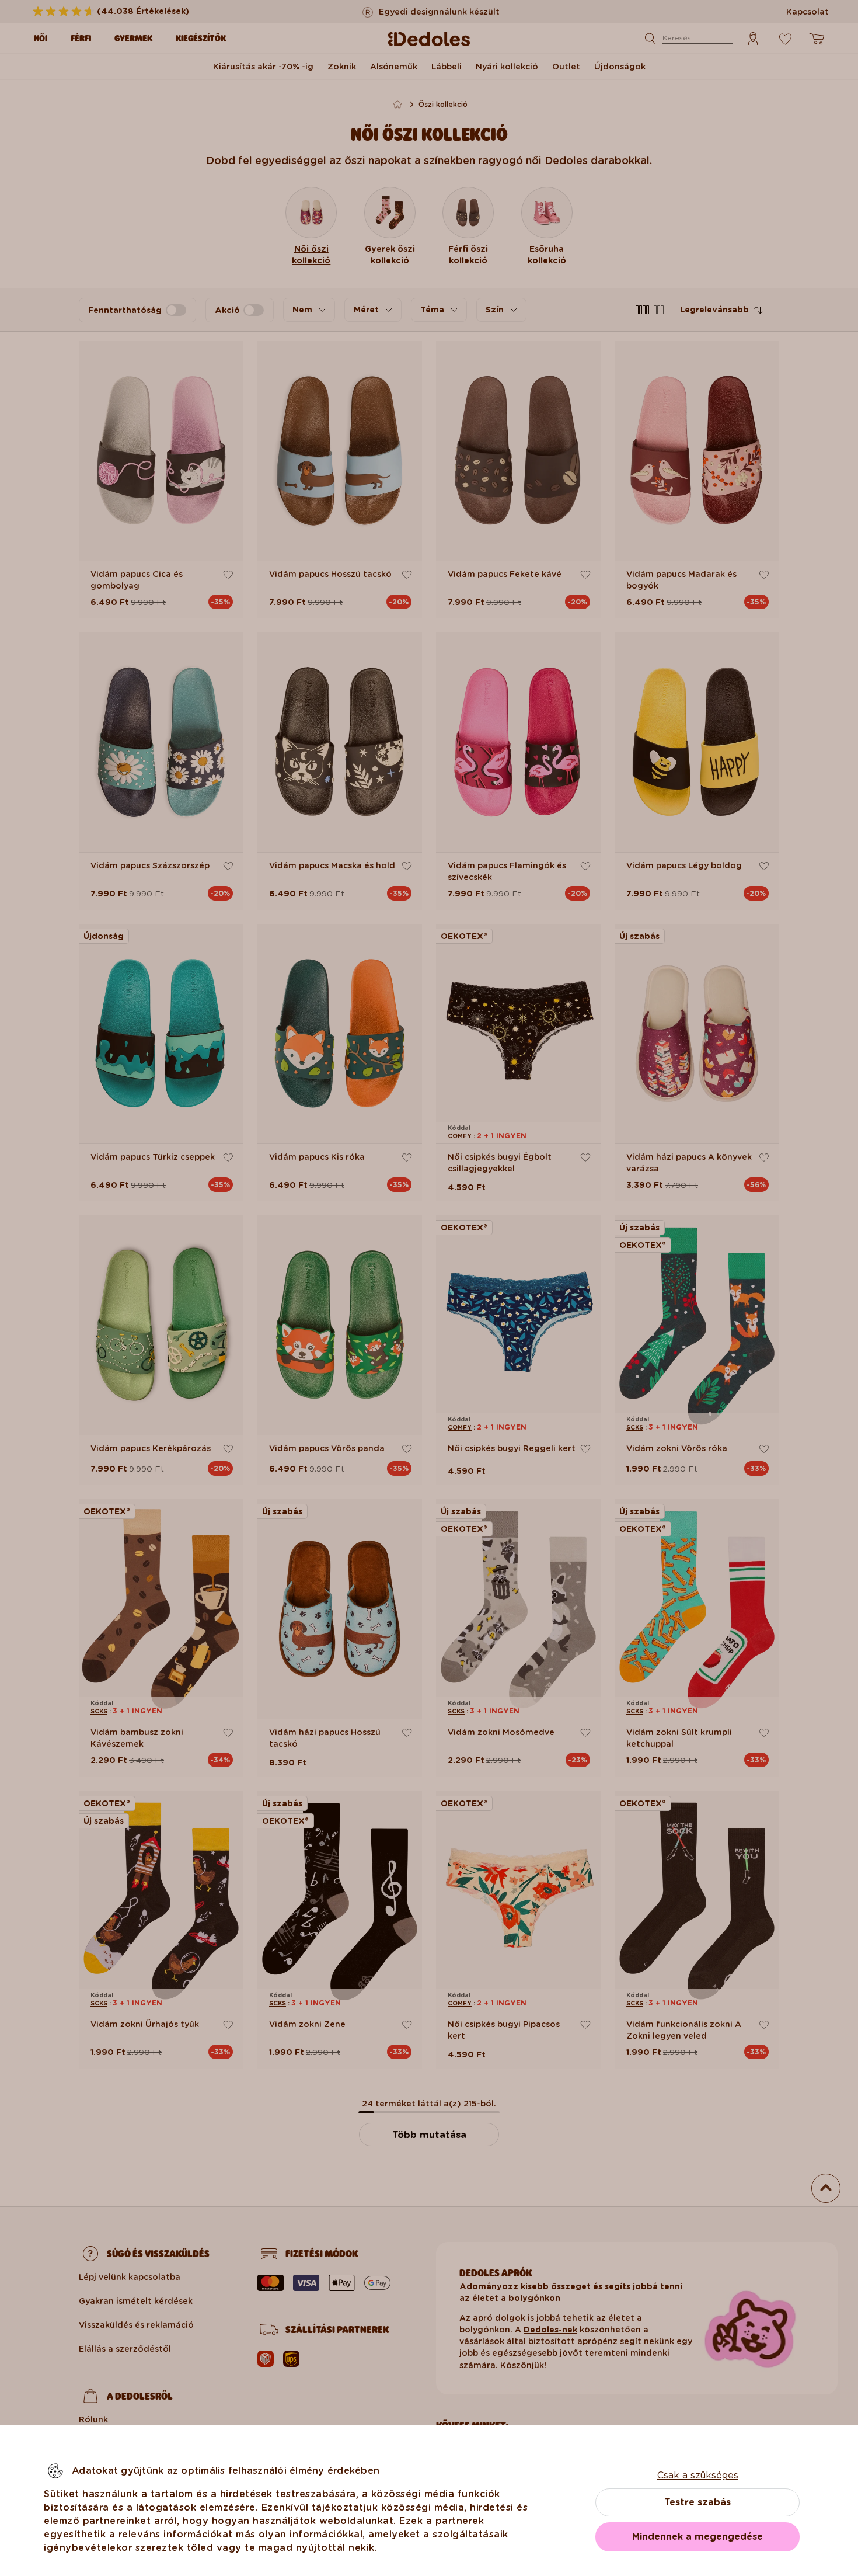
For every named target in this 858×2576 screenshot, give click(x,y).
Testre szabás (697, 2502)
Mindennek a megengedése (697, 2537)
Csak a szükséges (698, 2475)
